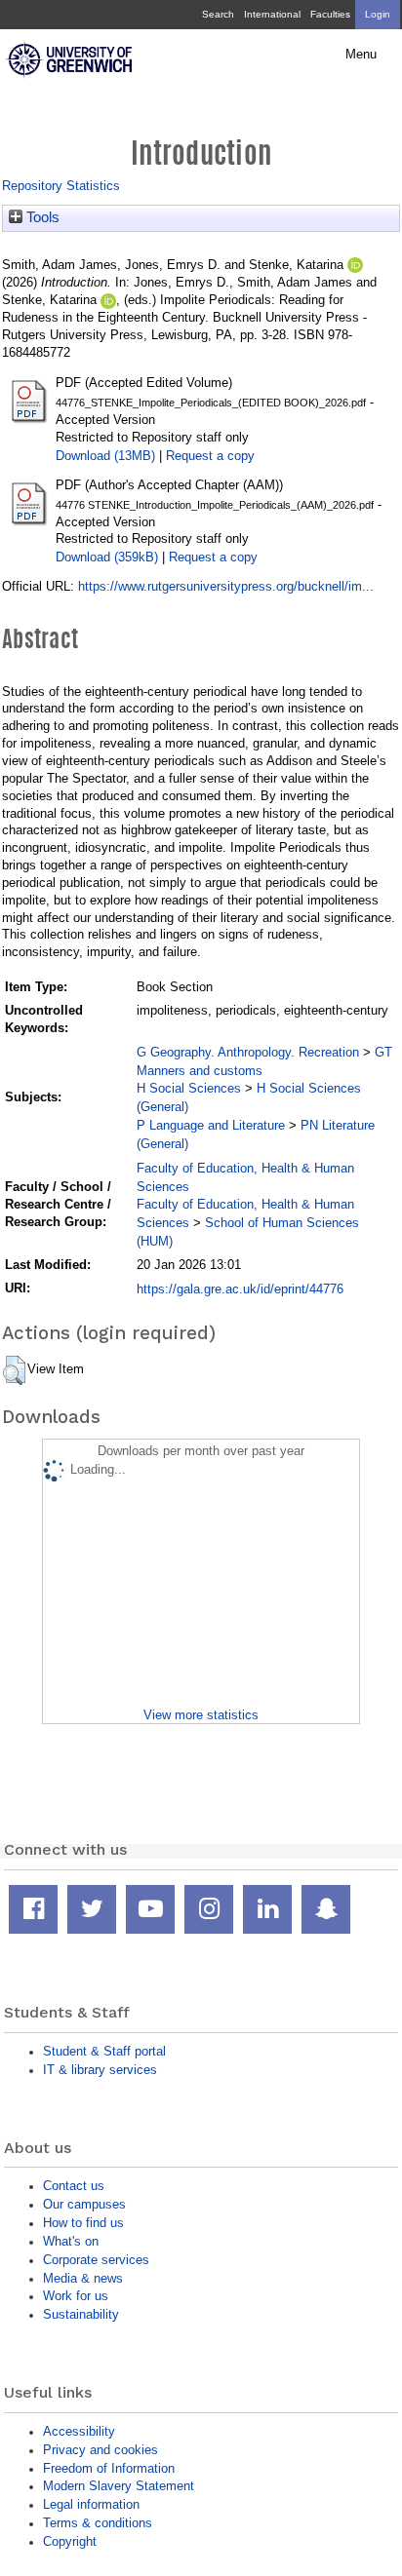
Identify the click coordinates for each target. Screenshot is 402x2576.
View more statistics (201, 1715)
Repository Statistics (61, 186)
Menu (361, 55)
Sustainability (81, 2314)
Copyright (70, 2541)
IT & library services (100, 2070)
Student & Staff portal (104, 2051)
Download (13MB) (105, 456)
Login (378, 14)
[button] (14, 1370)
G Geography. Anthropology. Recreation (248, 1052)
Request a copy (210, 456)
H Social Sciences (189, 1088)
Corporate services (96, 2260)
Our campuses (84, 2204)
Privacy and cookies (100, 2450)
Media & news (83, 2278)
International (272, 14)
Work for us (76, 2296)
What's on (71, 2241)
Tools (41, 217)
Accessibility (79, 2431)
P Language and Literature (211, 1125)
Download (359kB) (107, 557)
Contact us (74, 2186)
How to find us (83, 2223)
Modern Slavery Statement (119, 2486)
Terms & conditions (98, 2523)
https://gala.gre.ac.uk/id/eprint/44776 (240, 1289)
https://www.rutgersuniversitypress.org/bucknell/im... (226, 586)
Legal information (91, 2504)
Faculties (330, 14)
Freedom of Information (109, 2468)
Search (218, 14)
